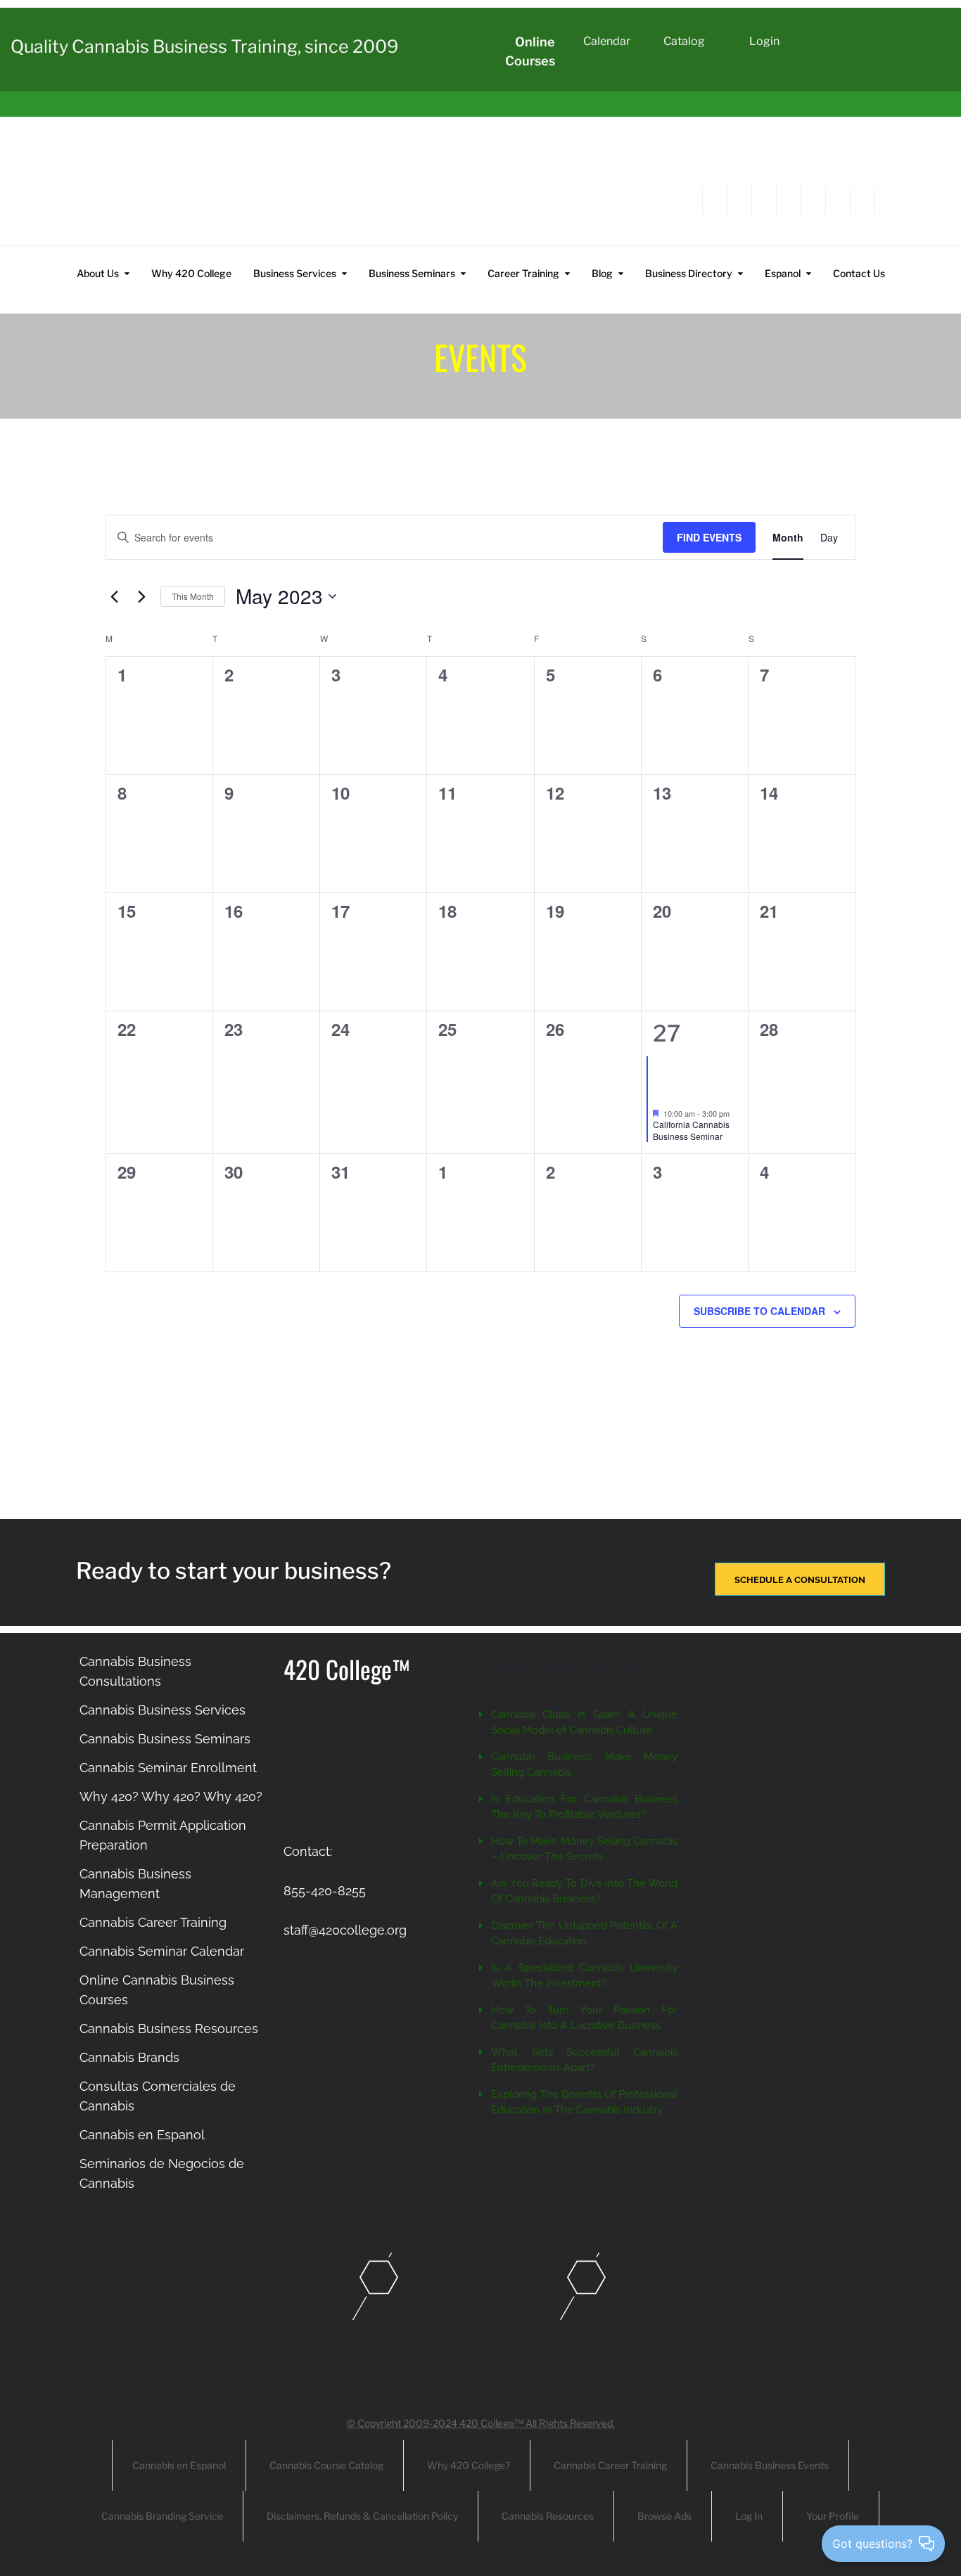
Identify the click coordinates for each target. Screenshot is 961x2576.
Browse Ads (664, 2516)
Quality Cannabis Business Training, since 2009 (204, 46)
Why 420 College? (469, 2465)
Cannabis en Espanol (142, 2135)
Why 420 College (191, 273)
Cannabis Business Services (163, 1710)
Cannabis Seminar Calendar (162, 1951)
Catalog (684, 41)
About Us (98, 273)
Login (764, 41)
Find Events (709, 537)
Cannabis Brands (129, 2057)
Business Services (295, 273)
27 (667, 1033)
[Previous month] (114, 596)
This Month (193, 596)
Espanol (783, 273)
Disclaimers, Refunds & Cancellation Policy (362, 2516)
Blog (602, 273)
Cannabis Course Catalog (326, 2465)
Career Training (523, 273)
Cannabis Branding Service (162, 2516)
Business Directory (689, 273)
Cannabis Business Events (770, 2465)
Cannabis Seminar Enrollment (168, 1768)
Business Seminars (412, 273)
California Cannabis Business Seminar (691, 1130)
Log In (749, 2516)
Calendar (607, 41)
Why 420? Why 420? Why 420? (171, 1796)
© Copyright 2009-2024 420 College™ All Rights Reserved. (481, 2423)
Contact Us (859, 273)
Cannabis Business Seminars (165, 1739)
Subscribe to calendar (759, 1311)
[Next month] (141, 596)
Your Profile (833, 2516)
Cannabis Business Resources (169, 2029)
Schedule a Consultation (800, 1580)
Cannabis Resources (548, 2516)
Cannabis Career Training (153, 1922)
